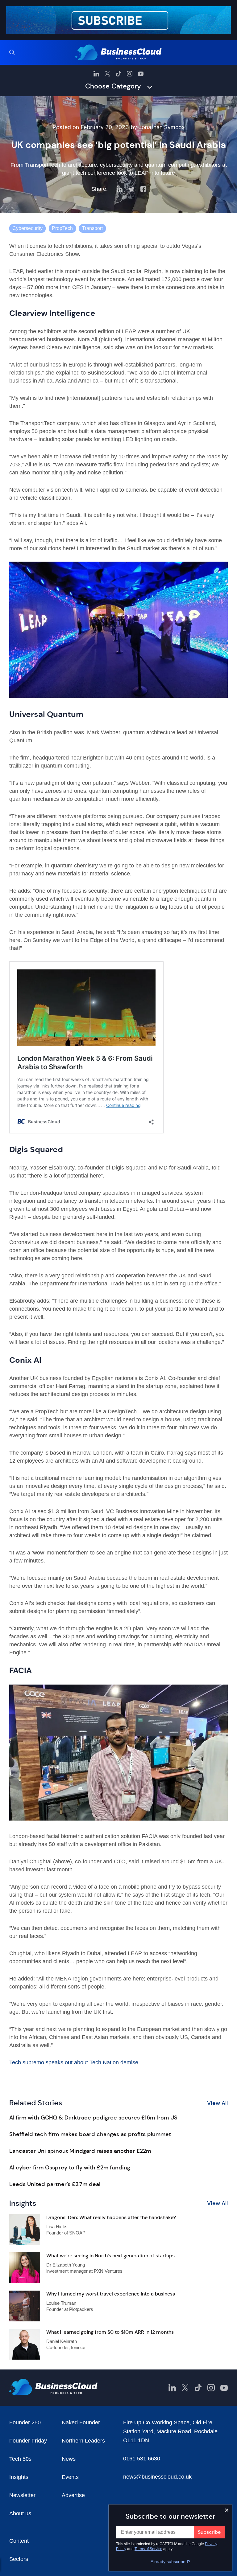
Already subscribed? (170, 2562)
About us (20, 2513)
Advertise (73, 2495)
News (69, 2459)
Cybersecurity (27, 228)
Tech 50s (20, 2459)
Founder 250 (25, 2422)
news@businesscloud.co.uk (157, 2477)
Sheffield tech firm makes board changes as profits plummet (90, 2134)
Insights (19, 2477)
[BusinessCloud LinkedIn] (96, 74)
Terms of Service (148, 2549)
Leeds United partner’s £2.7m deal (55, 2184)
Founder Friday (28, 2441)
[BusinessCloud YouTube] (141, 74)
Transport (92, 228)
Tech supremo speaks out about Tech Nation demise (74, 2062)
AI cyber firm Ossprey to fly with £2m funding (70, 2168)
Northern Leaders (83, 2441)
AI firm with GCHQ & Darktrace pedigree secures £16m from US (93, 2118)
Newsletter (22, 2495)
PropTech (62, 228)
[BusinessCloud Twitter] (107, 74)
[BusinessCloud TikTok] (118, 74)
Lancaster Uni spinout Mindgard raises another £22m (80, 2151)
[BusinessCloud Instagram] (130, 74)
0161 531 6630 (142, 2459)
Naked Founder (81, 2422)
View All (217, 2103)
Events (70, 2477)
